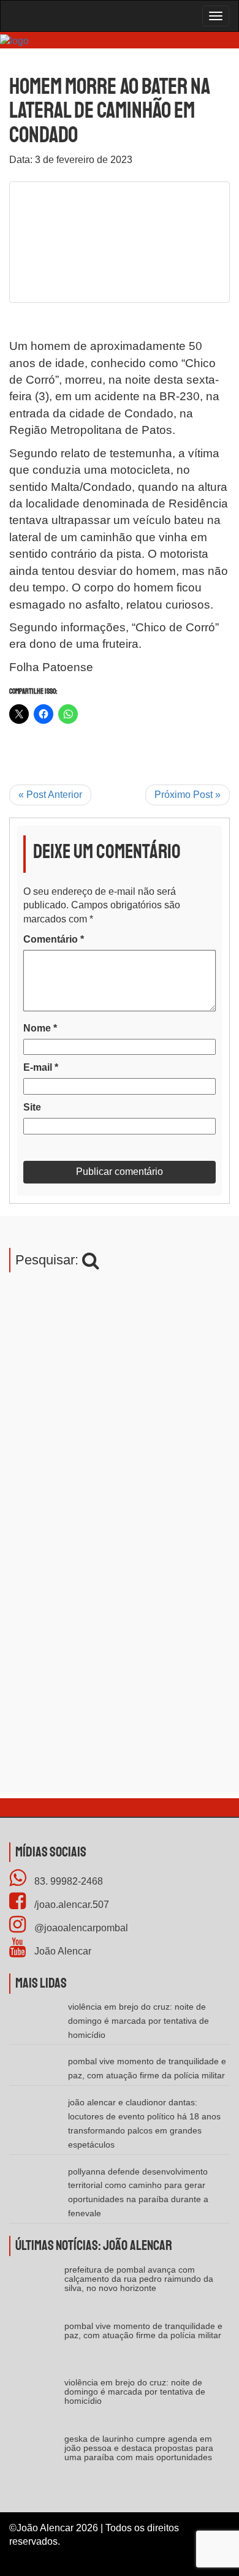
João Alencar (62, 1951)
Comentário (54, 939)
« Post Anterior (50, 795)
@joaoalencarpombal (80, 1928)
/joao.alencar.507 (70, 1905)
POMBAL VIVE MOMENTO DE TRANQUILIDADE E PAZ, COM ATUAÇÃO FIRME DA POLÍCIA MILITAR (143, 2331)
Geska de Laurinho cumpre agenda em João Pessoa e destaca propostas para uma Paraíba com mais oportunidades (139, 2448)
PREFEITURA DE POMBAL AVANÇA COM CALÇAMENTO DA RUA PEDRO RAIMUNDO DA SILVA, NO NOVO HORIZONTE (139, 2279)
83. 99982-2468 (67, 1881)
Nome (40, 1028)
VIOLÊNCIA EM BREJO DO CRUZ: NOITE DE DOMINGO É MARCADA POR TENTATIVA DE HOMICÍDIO (138, 2021)
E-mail (41, 1067)
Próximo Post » (188, 795)
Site (32, 1107)
